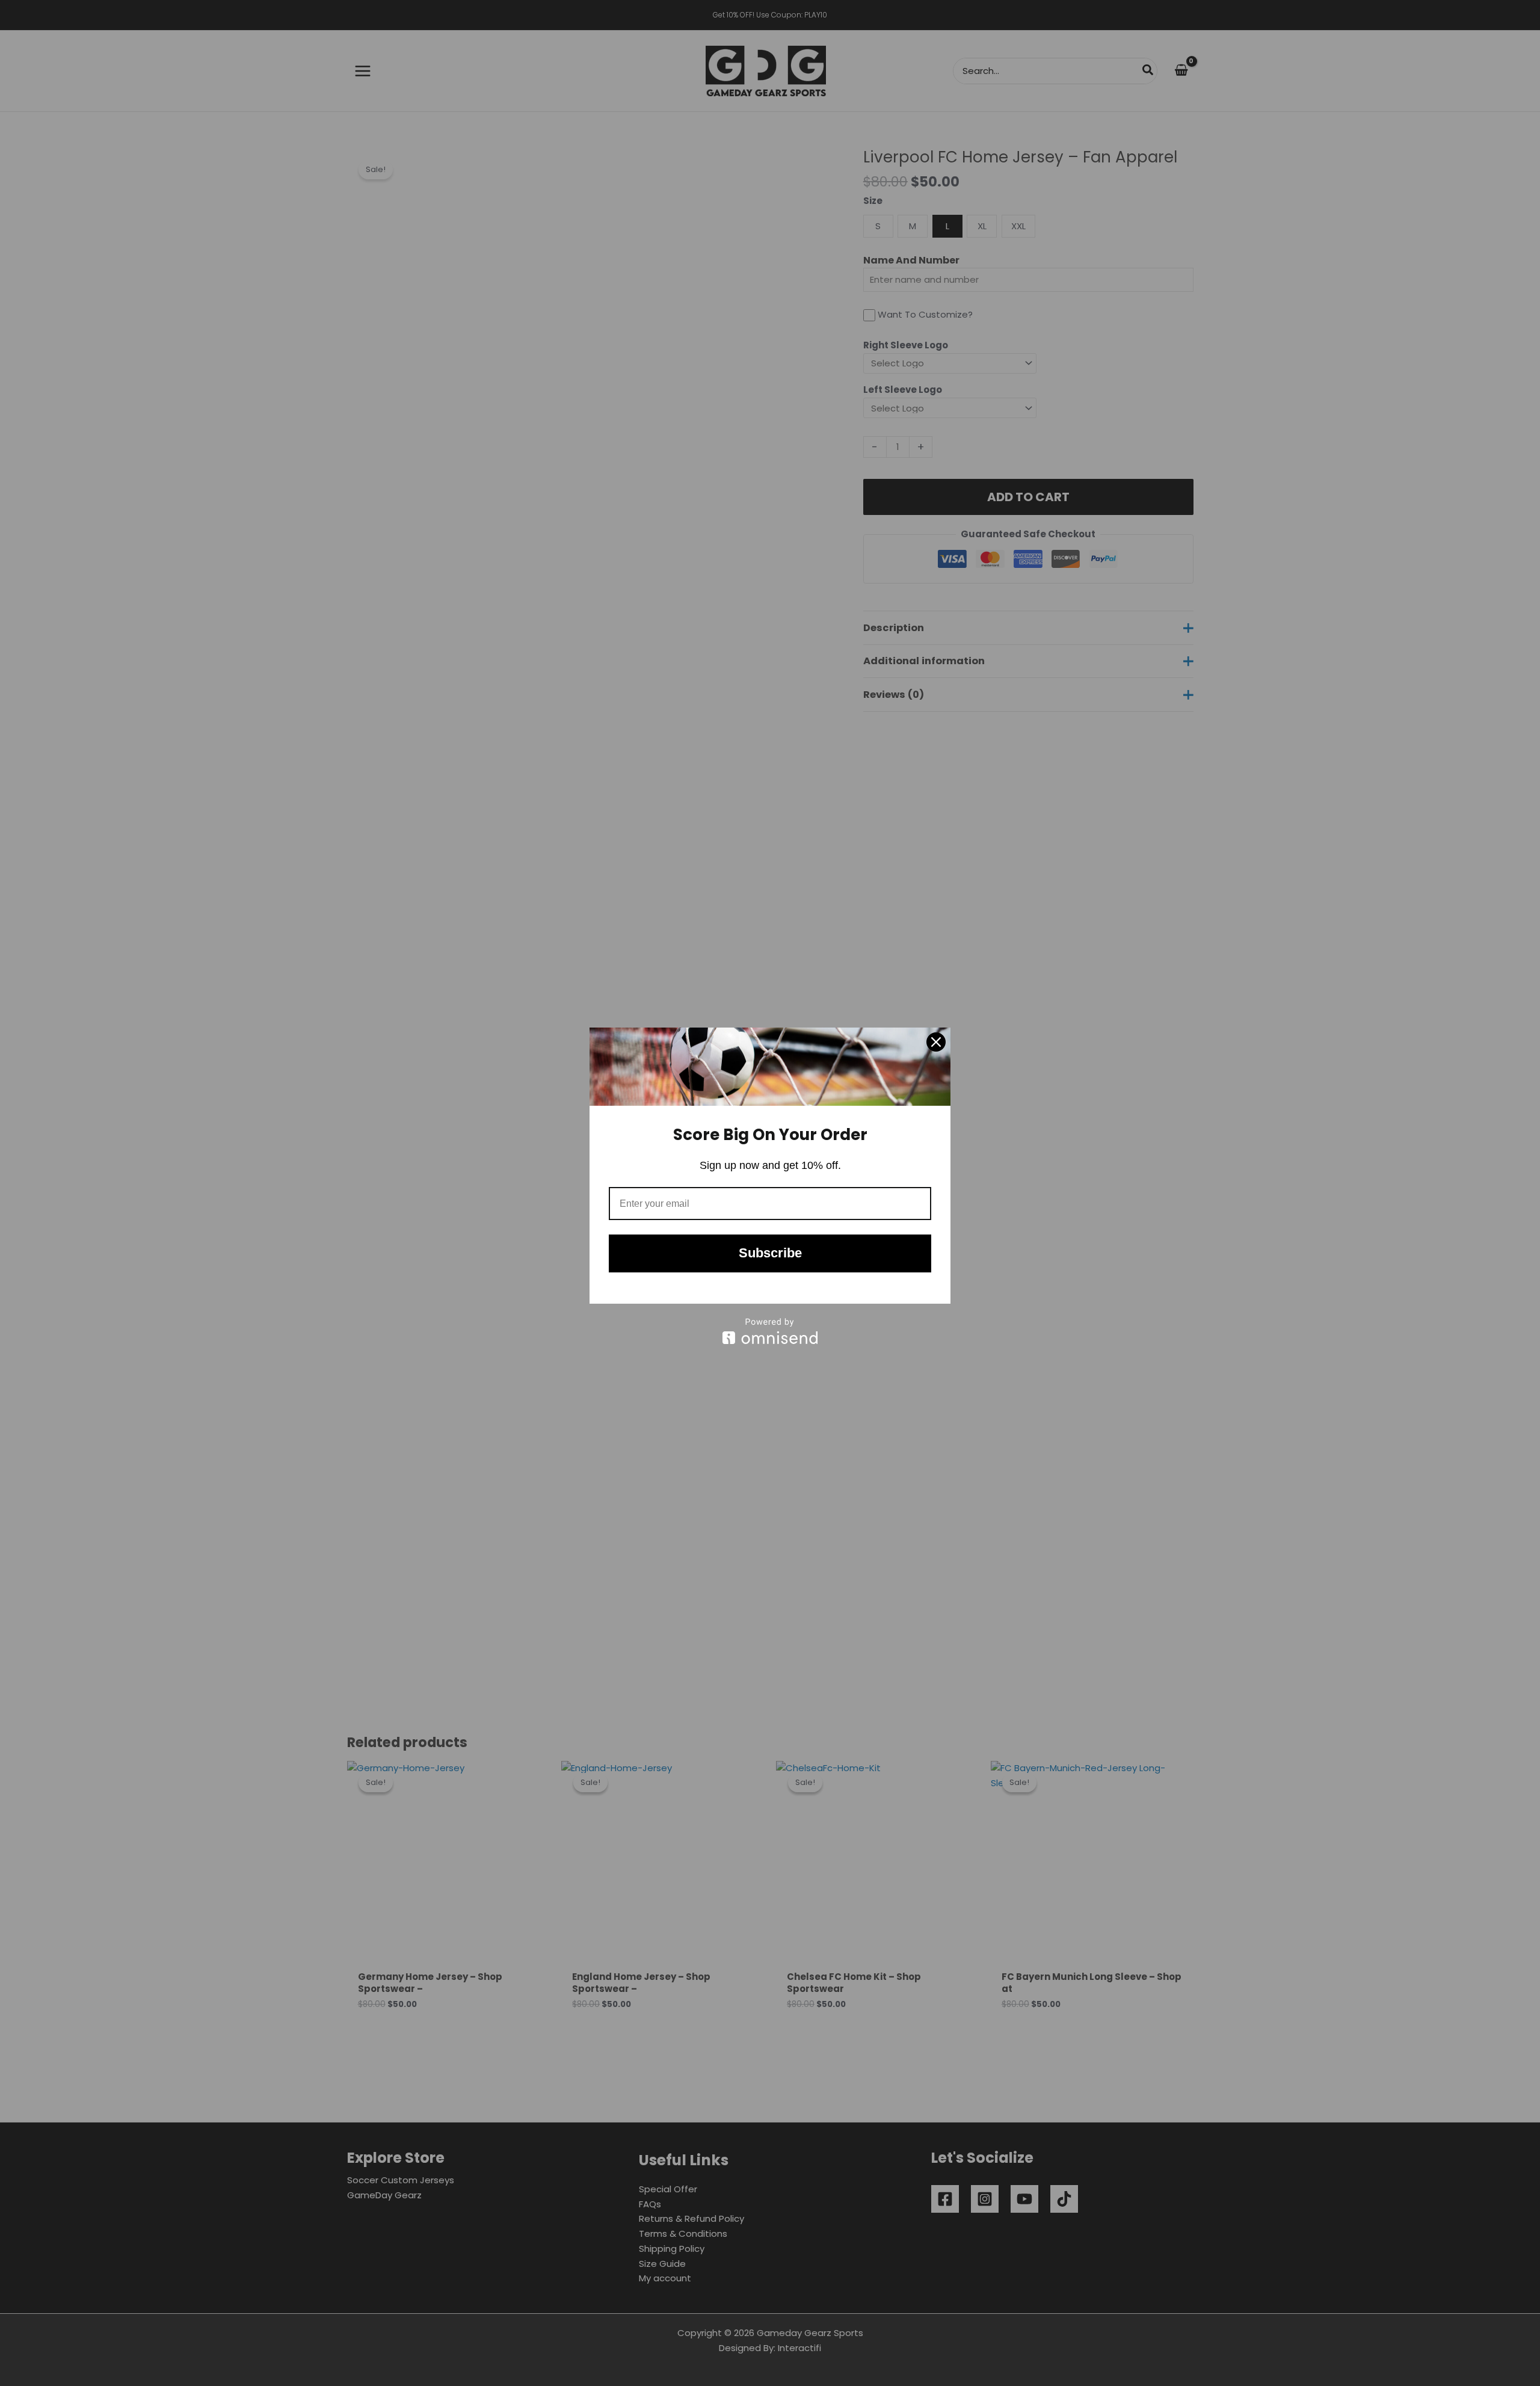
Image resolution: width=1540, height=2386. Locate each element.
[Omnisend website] (770, 1331)
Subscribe (770, 1253)
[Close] (936, 1042)
